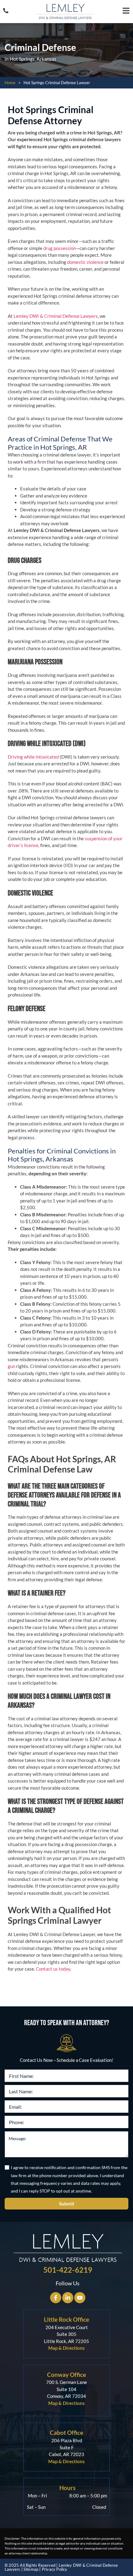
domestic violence (85, 262)
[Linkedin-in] (68, 2298)
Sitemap (31, 2569)
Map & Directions (66, 2348)
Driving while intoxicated (33, 757)
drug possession (60, 248)
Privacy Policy (55, 2569)
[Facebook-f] (56, 2298)
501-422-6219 (68, 2270)
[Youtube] (80, 2298)
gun (11, 1366)
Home (10, 83)
